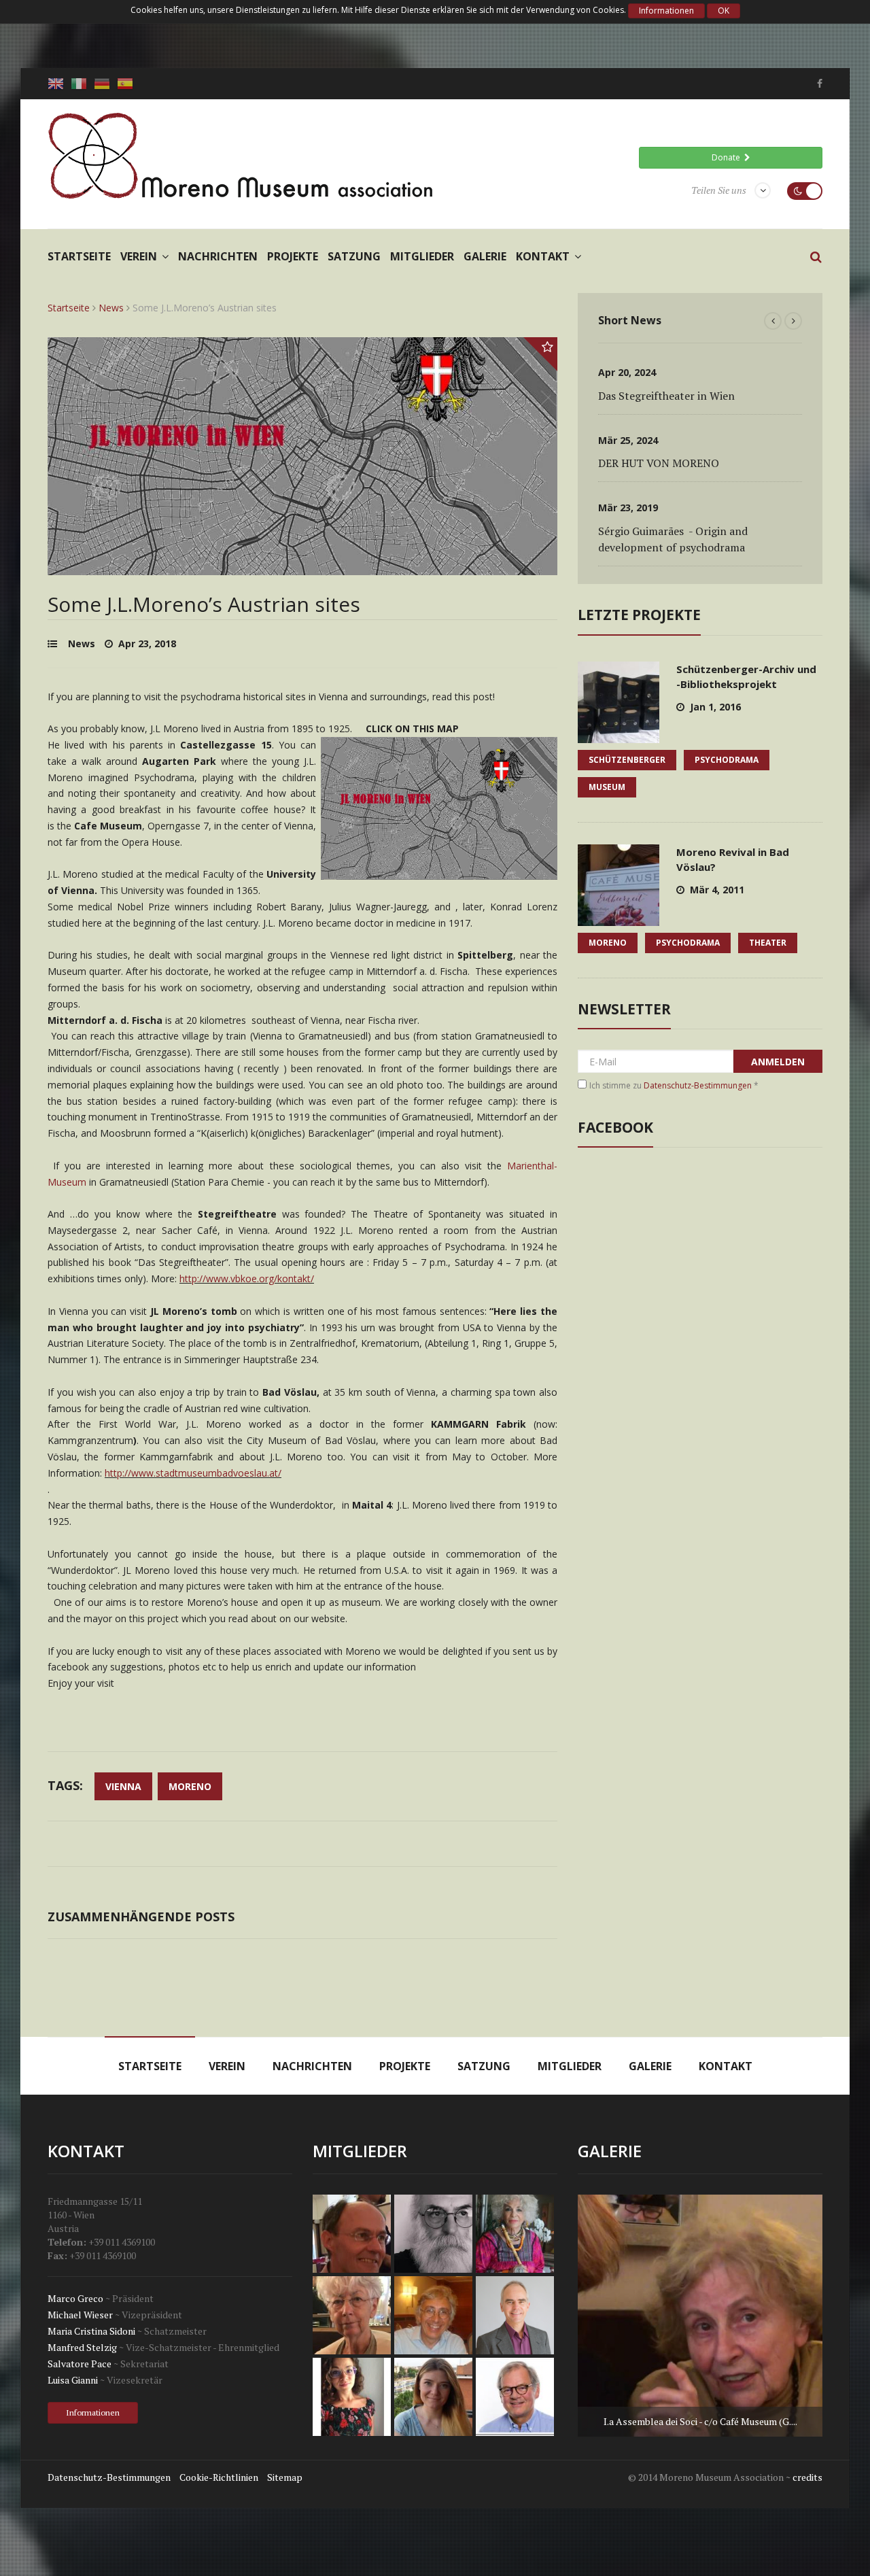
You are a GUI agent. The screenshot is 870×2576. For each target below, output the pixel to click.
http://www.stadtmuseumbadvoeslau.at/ (193, 1473)
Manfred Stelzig (82, 2347)
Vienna (123, 1786)
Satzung (354, 256)
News (111, 308)
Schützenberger (627, 760)
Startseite (79, 256)
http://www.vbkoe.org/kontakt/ (247, 1278)
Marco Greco (75, 2298)
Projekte (293, 256)
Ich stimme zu (674, 1085)
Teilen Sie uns (719, 190)
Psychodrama (727, 760)
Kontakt (543, 256)
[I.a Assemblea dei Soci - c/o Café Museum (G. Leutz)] (700, 2316)
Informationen (666, 11)
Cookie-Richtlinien (219, 2477)
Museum (607, 787)
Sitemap (285, 2477)
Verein (139, 256)
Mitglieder (422, 256)
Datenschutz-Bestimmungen (698, 1085)
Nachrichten (218, 256)
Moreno (190, 1786)
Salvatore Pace (80, 2364)
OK (724, 11)
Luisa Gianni (73, 2380)
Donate (728, 157)
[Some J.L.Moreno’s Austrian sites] (302, 567)
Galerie (485, 256)
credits (807, 2477)
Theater (768, 943)
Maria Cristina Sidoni (91, 2331)
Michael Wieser (80, 2315)
